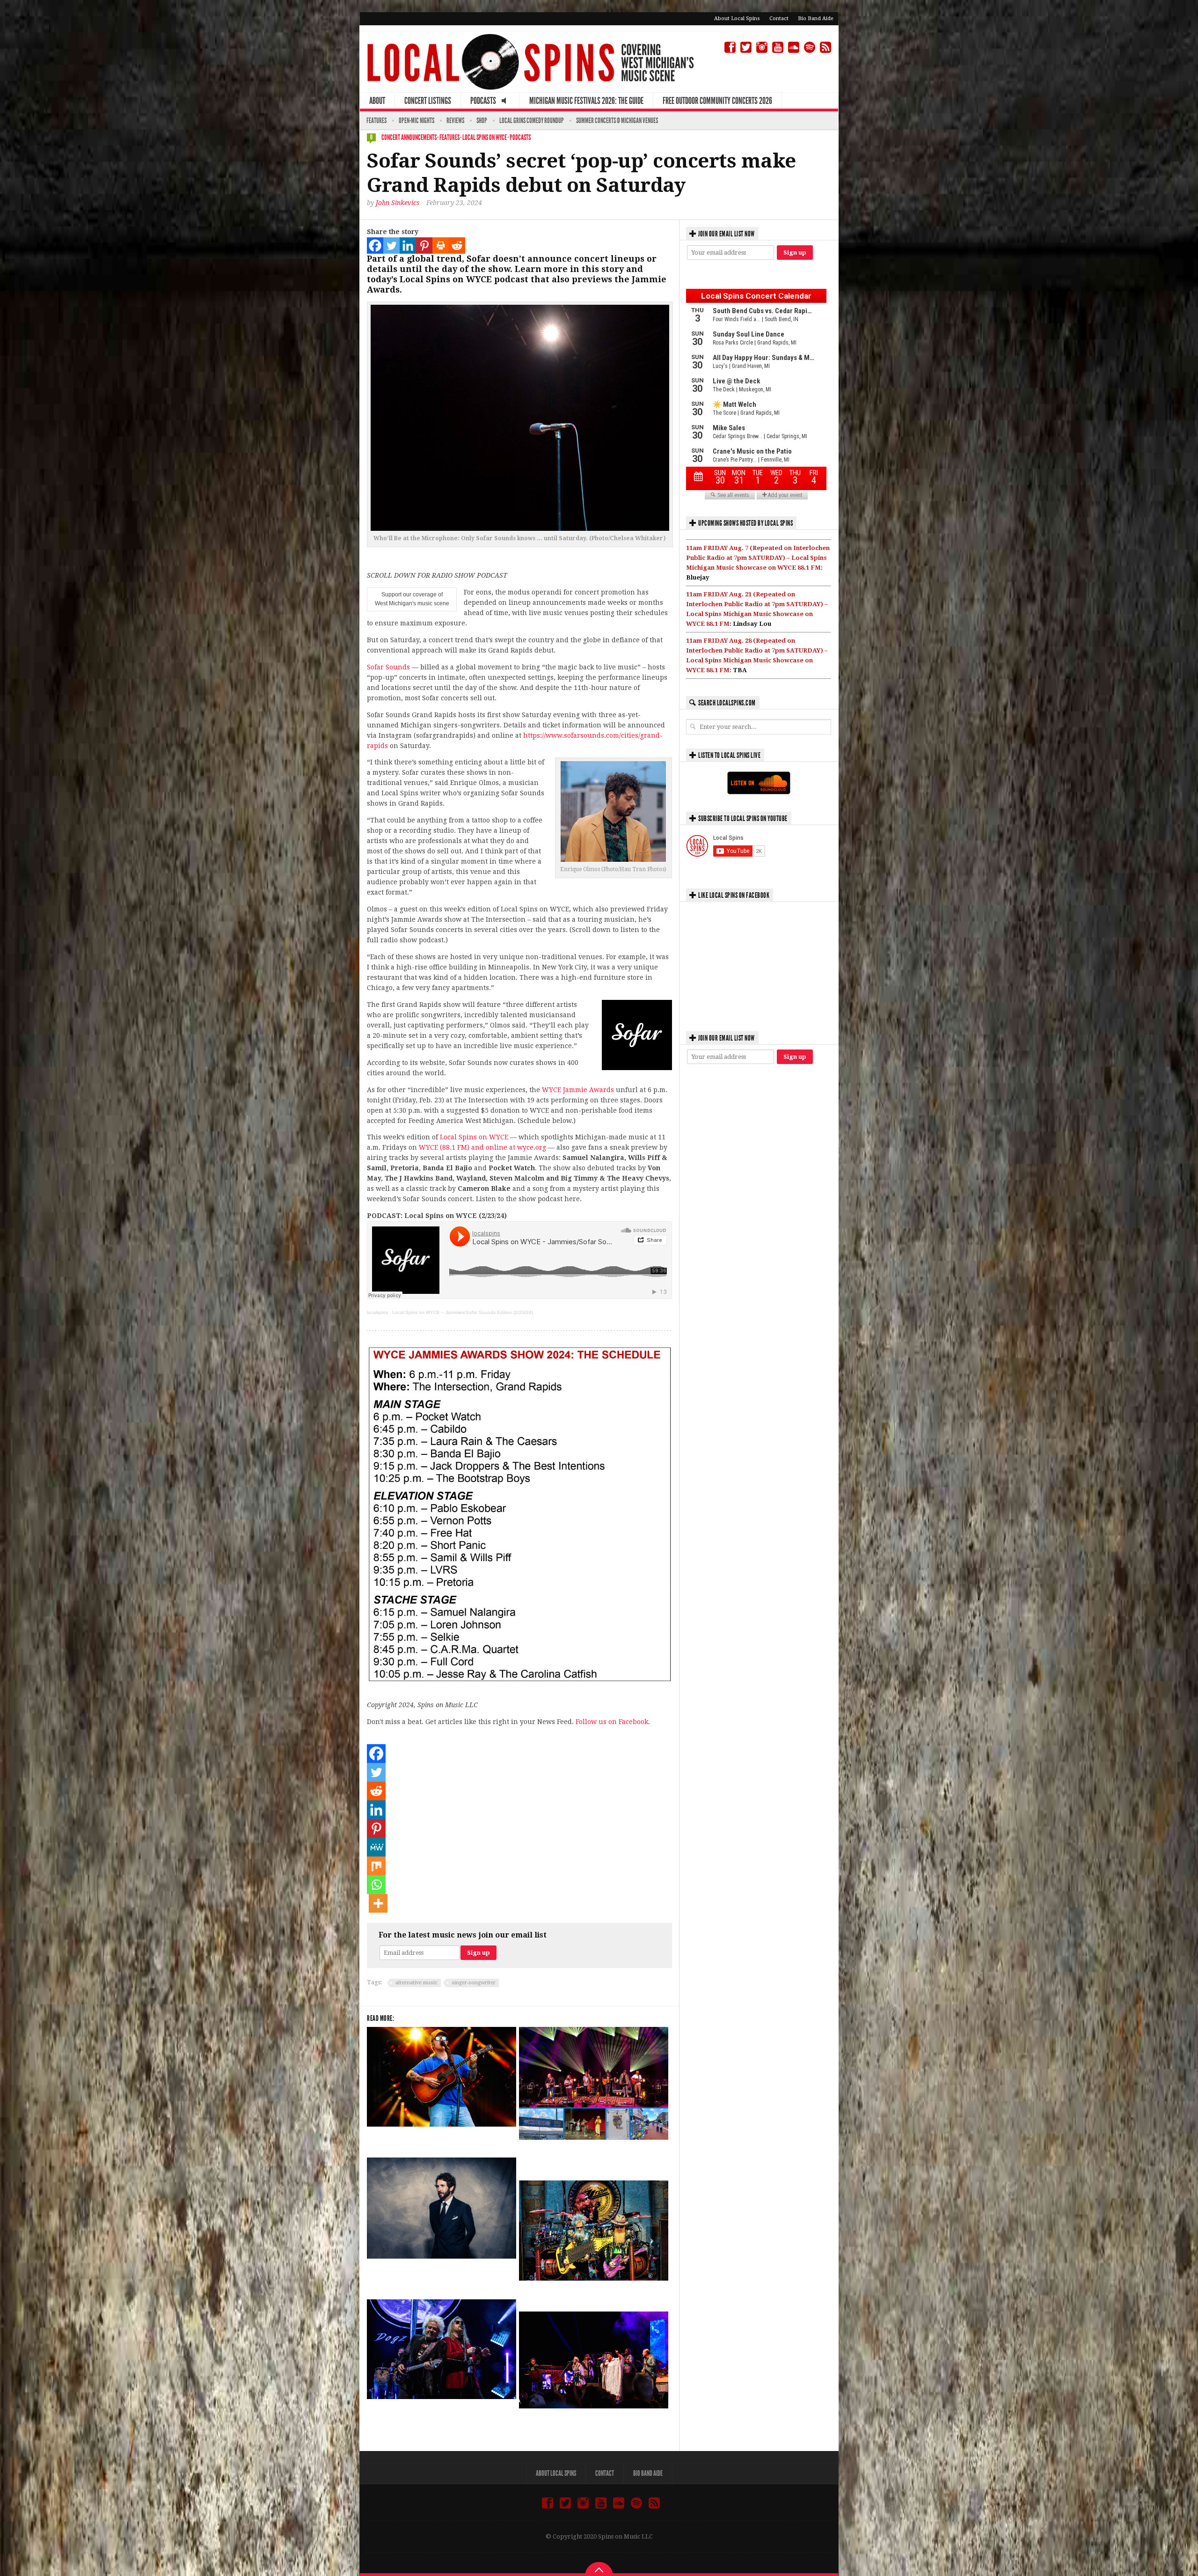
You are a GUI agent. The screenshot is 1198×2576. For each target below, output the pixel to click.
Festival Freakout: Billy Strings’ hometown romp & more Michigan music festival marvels (588, 2157)
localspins (377, 1312)
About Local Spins (737, 18)
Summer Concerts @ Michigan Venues (617, 121)
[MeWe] (376, 1847)
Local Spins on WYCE (485, 137)
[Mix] (376, 1866)
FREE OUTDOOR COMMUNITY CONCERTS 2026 (717, 101)
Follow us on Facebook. (613, 1722)
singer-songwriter (474, 1983)
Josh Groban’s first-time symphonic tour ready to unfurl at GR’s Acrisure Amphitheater (433, 2276)
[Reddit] (457, 246)
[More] (378, 1903)
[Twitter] (391, 246)
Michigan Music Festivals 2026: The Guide (586, 101)
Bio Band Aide (816, 18)
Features (376, 121)
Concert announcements (409, 137)
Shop (482, 121)
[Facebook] (375, 246)
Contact (779, 18)
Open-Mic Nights (416, 121)
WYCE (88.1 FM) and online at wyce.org (482, 1147)
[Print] (441, 246)
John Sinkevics (398, 203)
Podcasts (520, 137)
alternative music (416, 1983)
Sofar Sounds (388, 667)
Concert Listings (428, 101)
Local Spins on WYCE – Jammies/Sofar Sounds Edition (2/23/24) (463, 1312)
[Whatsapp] (376, 1885)
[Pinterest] (424, 246)
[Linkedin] (408, 246)
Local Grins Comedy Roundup (532, 121)
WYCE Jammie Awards (578, 1090)
